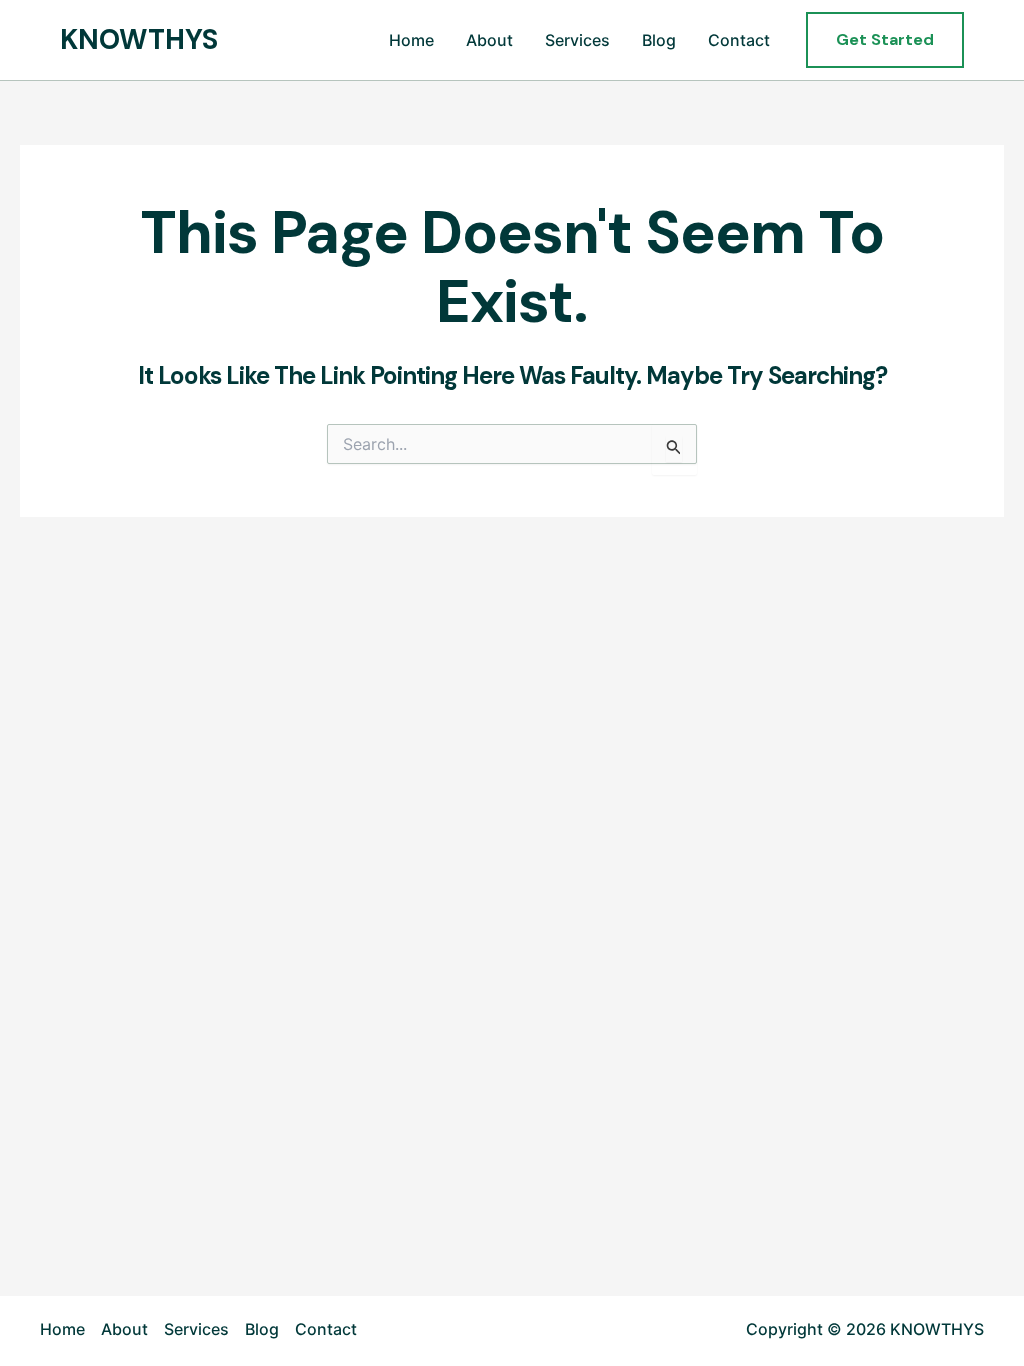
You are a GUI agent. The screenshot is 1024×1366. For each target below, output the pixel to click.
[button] (885, 40)
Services (577, 40)
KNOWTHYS (139, 39)
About (489, 40)
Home (411, 40)
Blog (659, 40)
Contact (739, 40)
